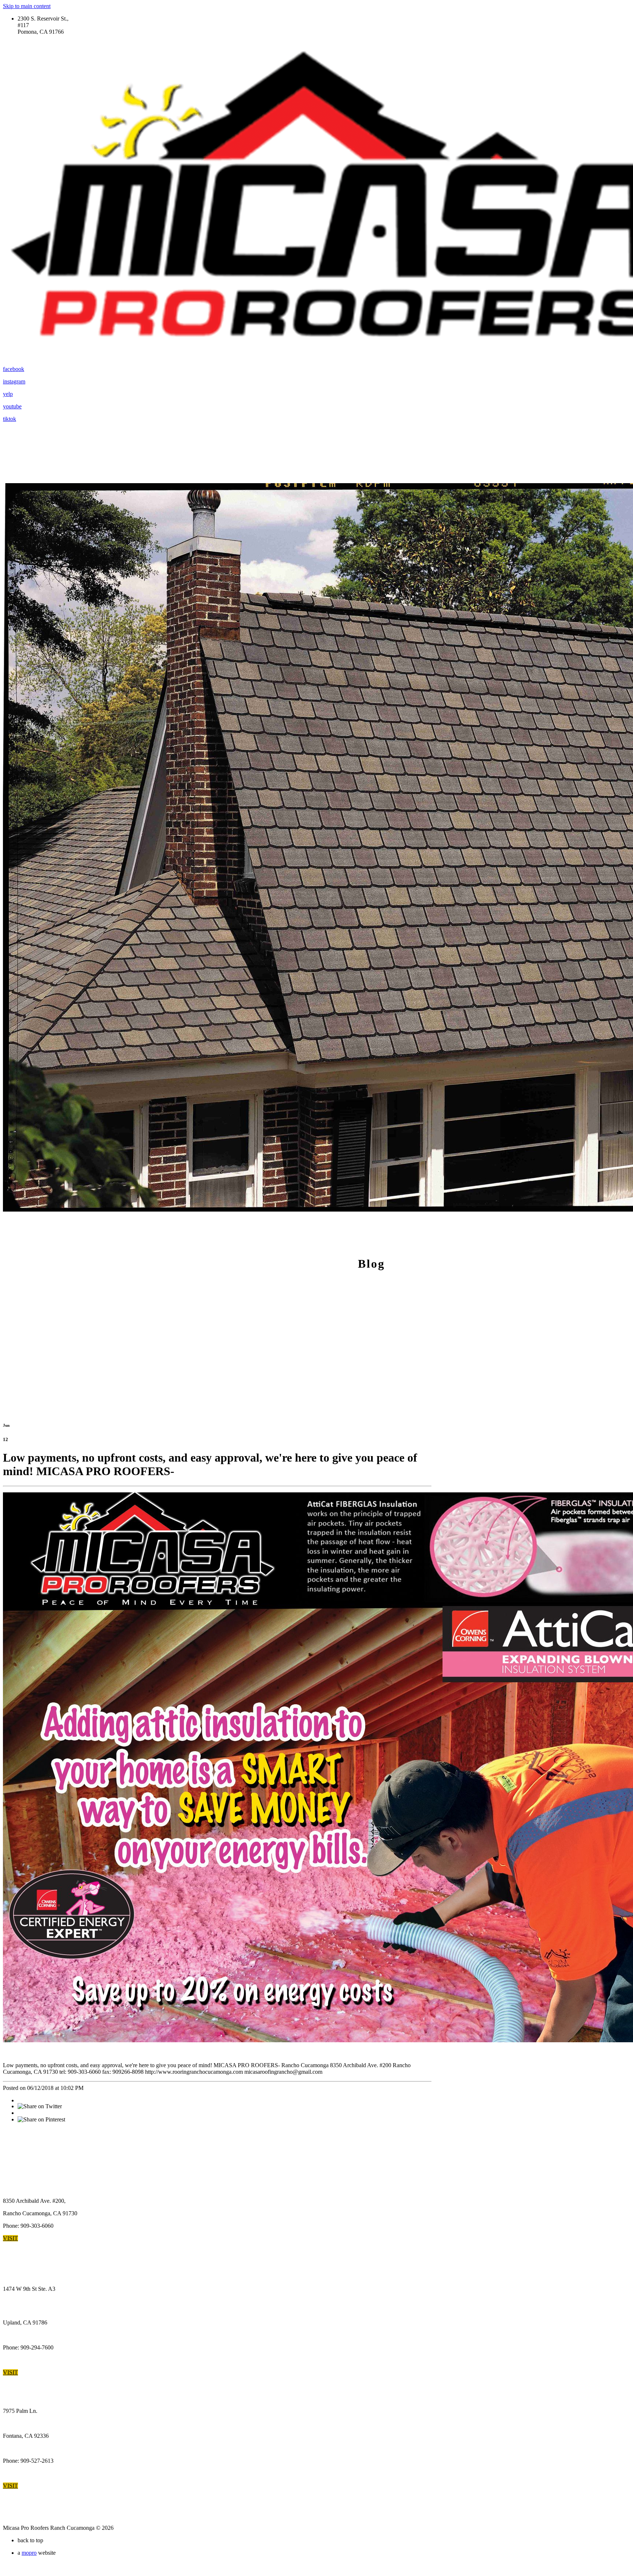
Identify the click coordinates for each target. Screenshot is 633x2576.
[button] (10, 2238)
